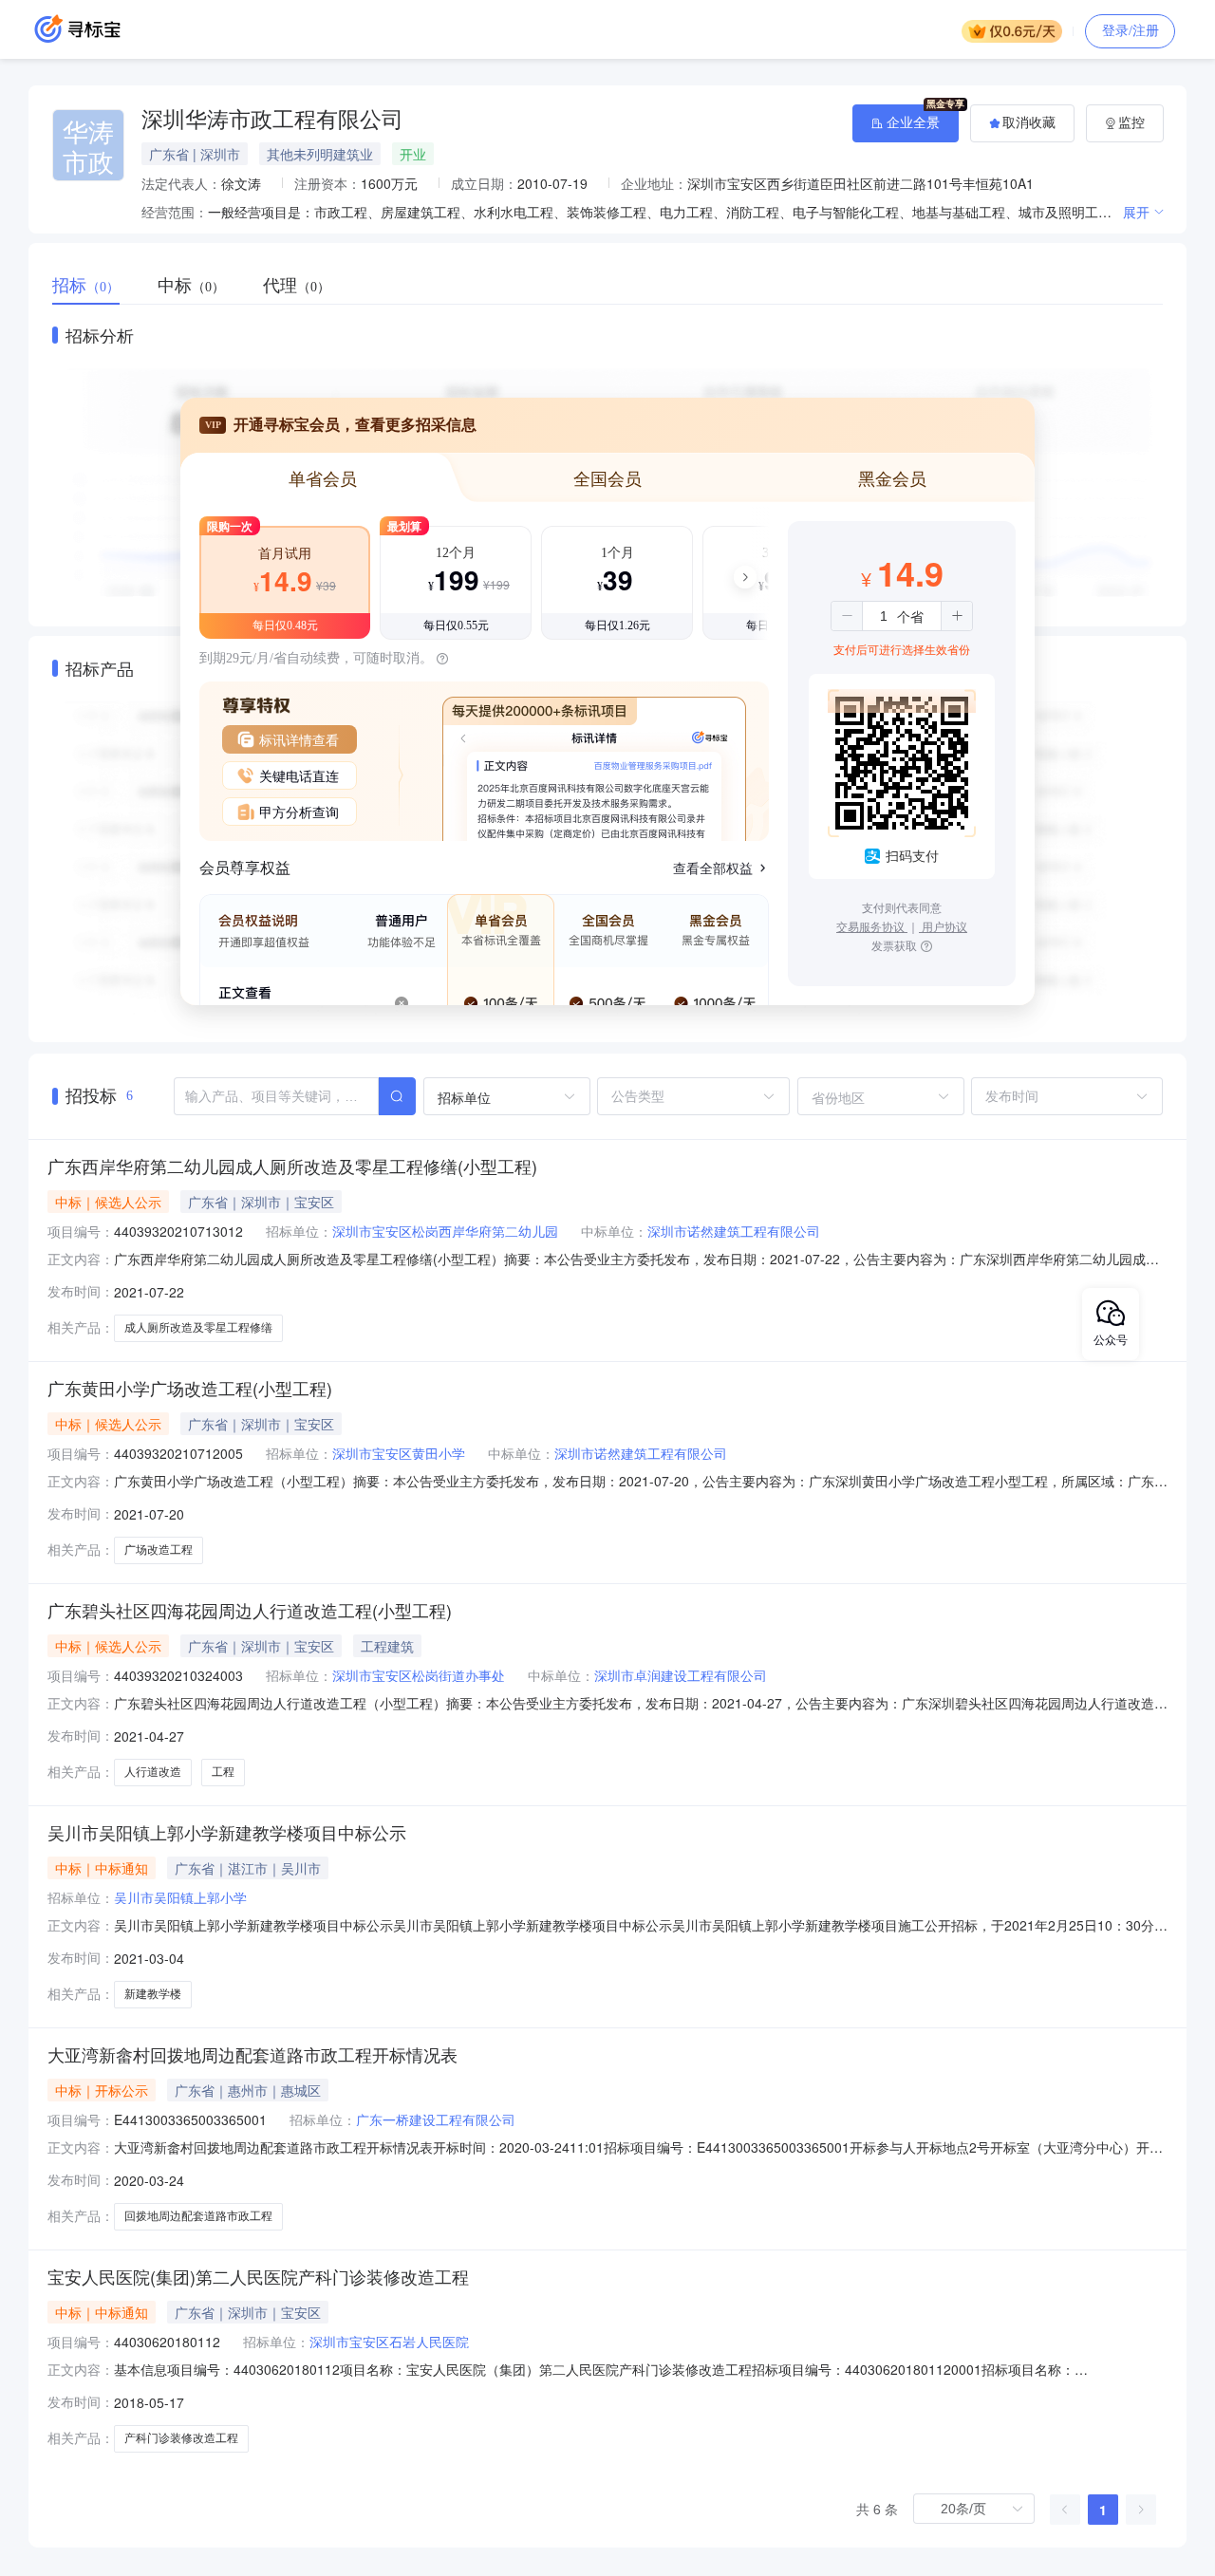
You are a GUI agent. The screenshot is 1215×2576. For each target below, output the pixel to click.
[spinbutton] (884, 616)
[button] (847, 616)
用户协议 (943, 926)
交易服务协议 (872, 926)
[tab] (95, 286)
